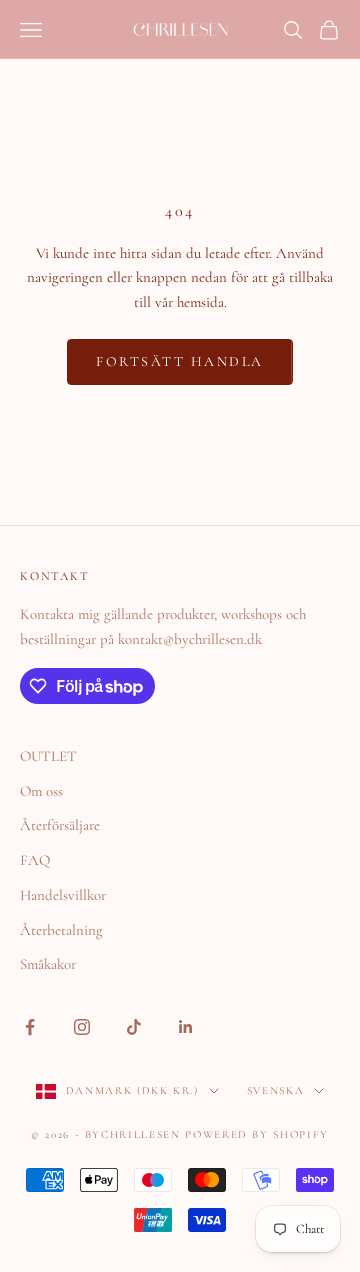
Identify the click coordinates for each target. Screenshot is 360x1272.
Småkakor (48, 964)
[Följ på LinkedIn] (186, 1027)
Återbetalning (61, 930)
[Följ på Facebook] (30, 1027)
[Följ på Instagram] (82, 1027)
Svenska (276, 1090)
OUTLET (48, 756)
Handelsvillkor (63, 895)
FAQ (35, 860)
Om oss (41, 791)
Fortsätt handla (180, 361)
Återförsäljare (60, 825)
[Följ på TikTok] (134, 1027)
